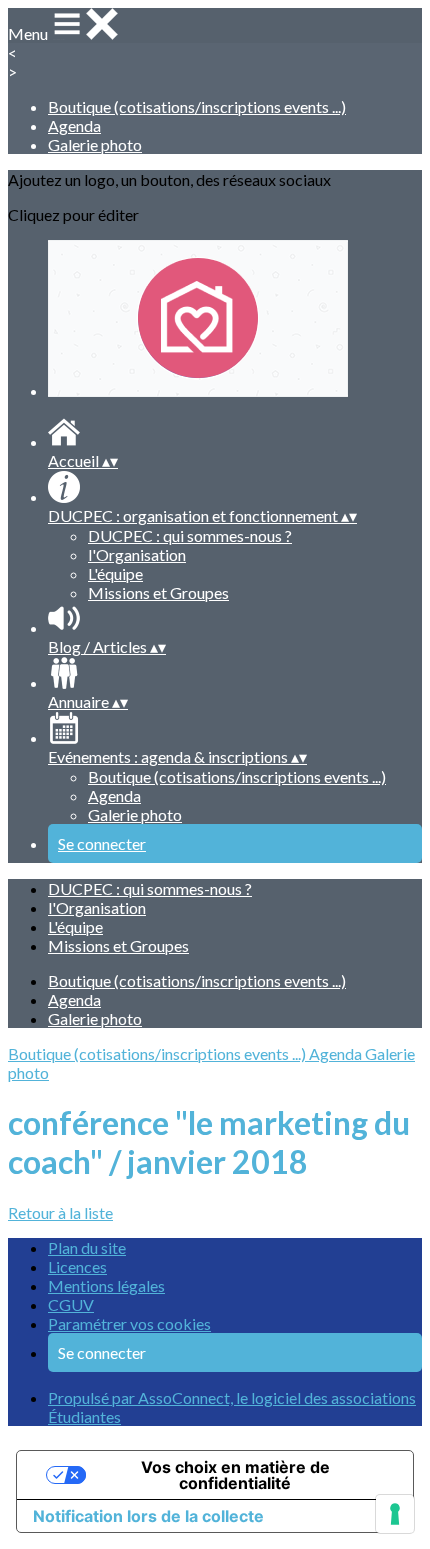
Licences (77, 1266)
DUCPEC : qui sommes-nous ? (190, 535)
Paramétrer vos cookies (129, 1323)
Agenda (74, 125)
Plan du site (87, 1247)
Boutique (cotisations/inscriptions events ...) (197, 106)
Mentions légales (106, 1285)
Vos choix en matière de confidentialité (235, 1475)
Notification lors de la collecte (148, 1516)
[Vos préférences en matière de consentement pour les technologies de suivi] (395, 1514)
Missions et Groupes (158, 592)
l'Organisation (137, 554)
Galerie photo (95, 144)
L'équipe (115, 573)
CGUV (71, 1304)
